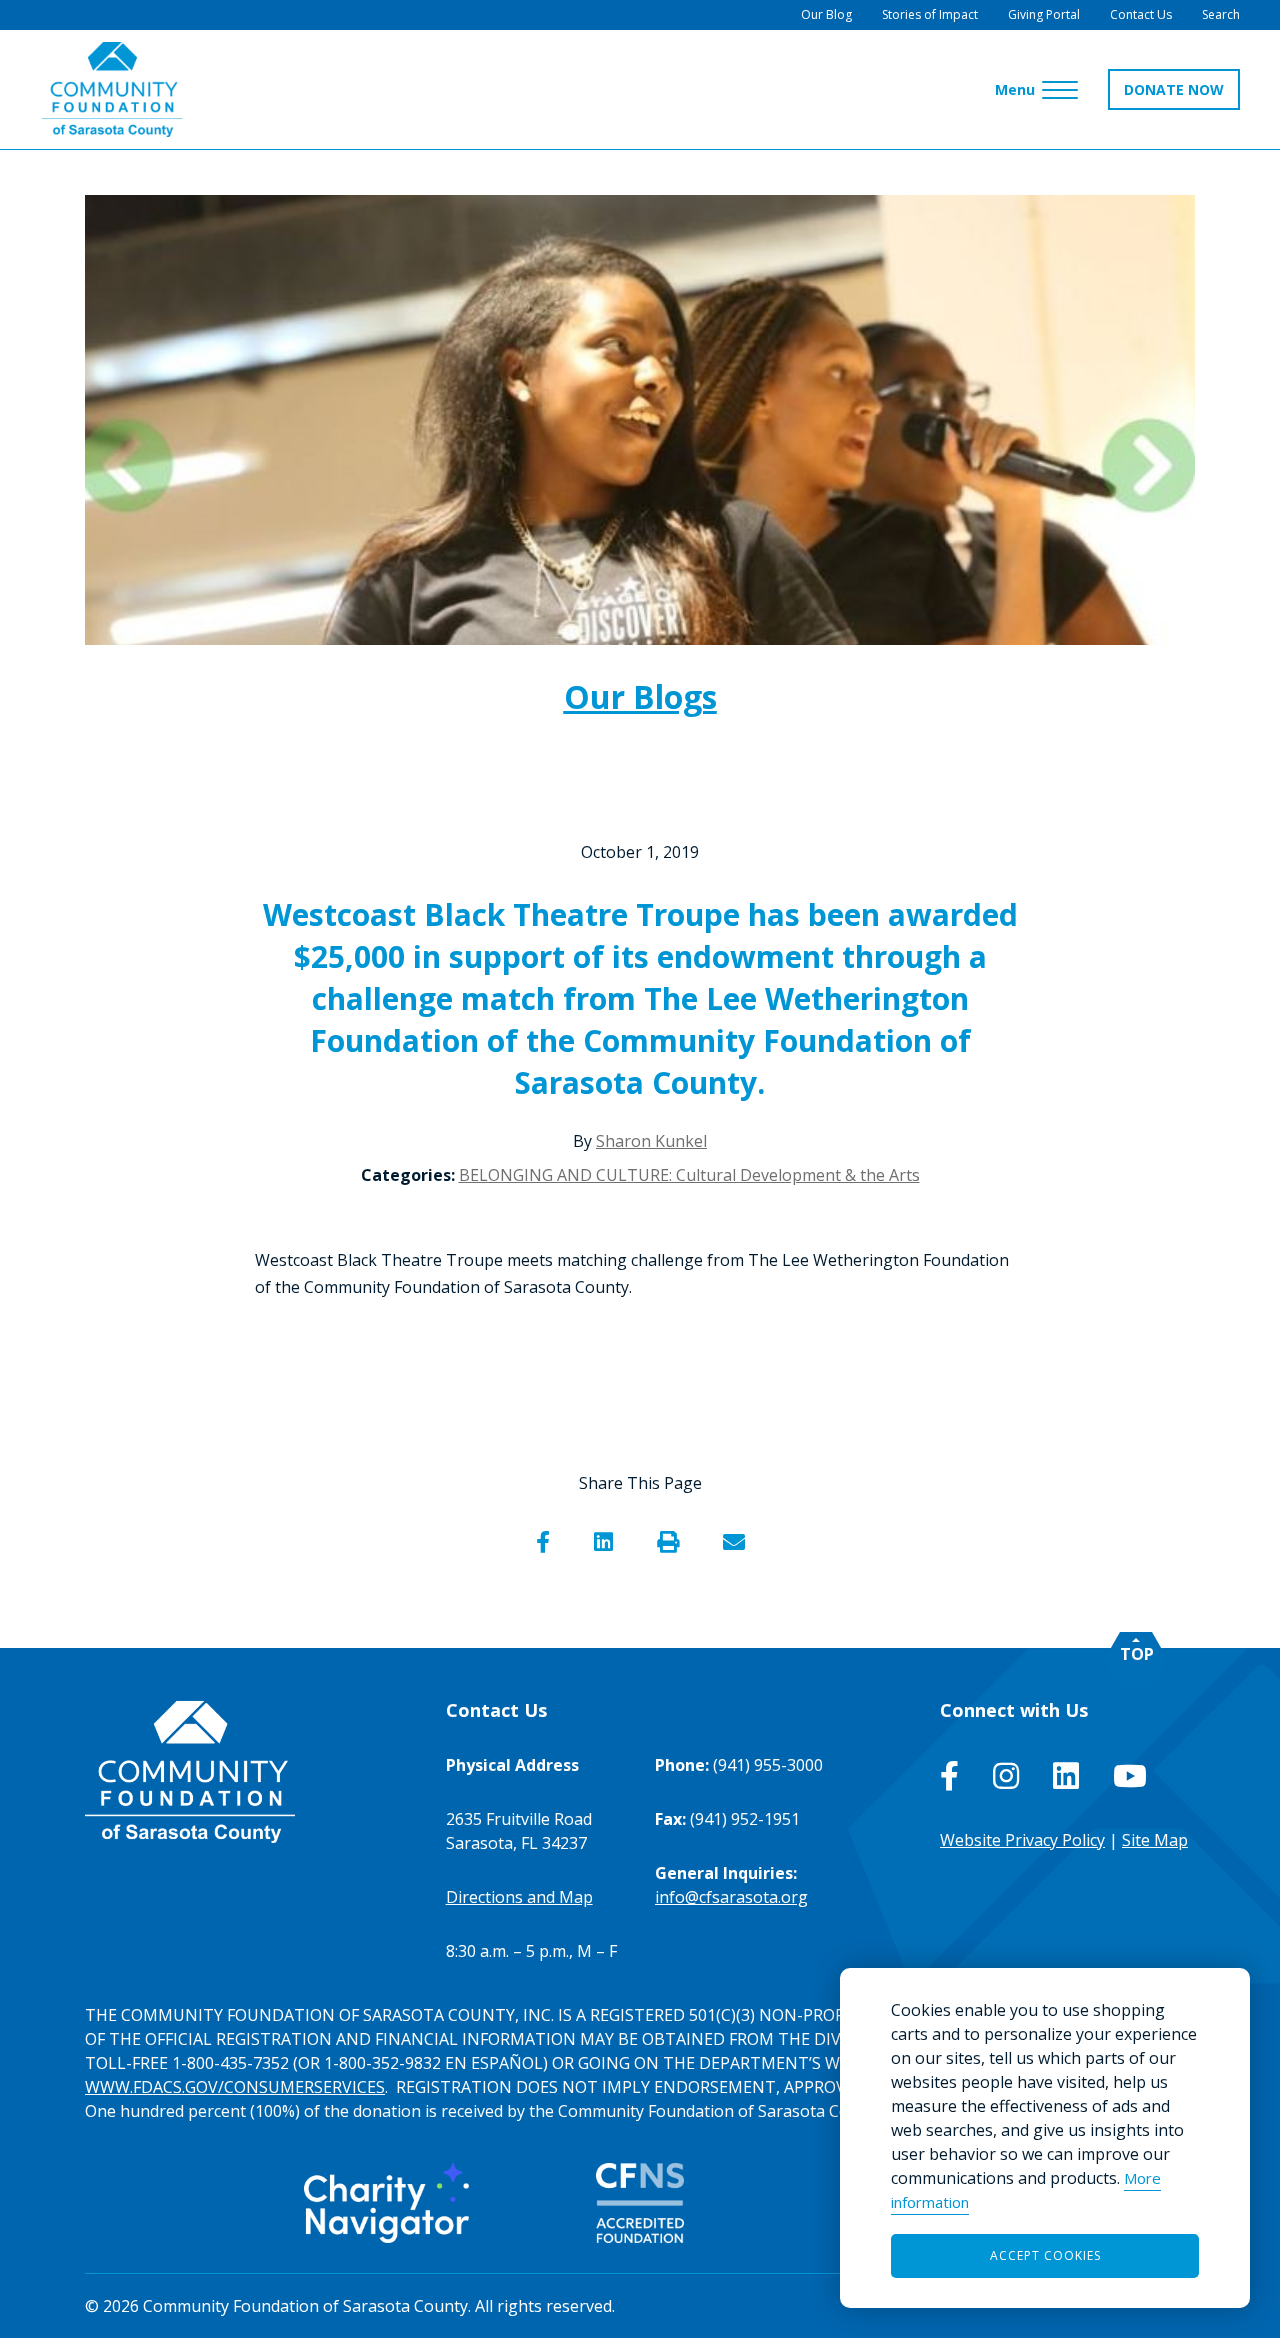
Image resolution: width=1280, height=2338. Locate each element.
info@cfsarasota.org (731, 1897)
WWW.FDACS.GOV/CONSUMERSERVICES (235, 2087)
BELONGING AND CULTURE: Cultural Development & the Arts (689, 1175)
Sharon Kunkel (651, 1141)
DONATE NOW (1174, 89)
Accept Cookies (1045, 2255)
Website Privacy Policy (1022, 1840)
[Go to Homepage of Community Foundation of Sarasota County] (112, 89)
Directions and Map (519, 1897)
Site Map (1155, 1840)
